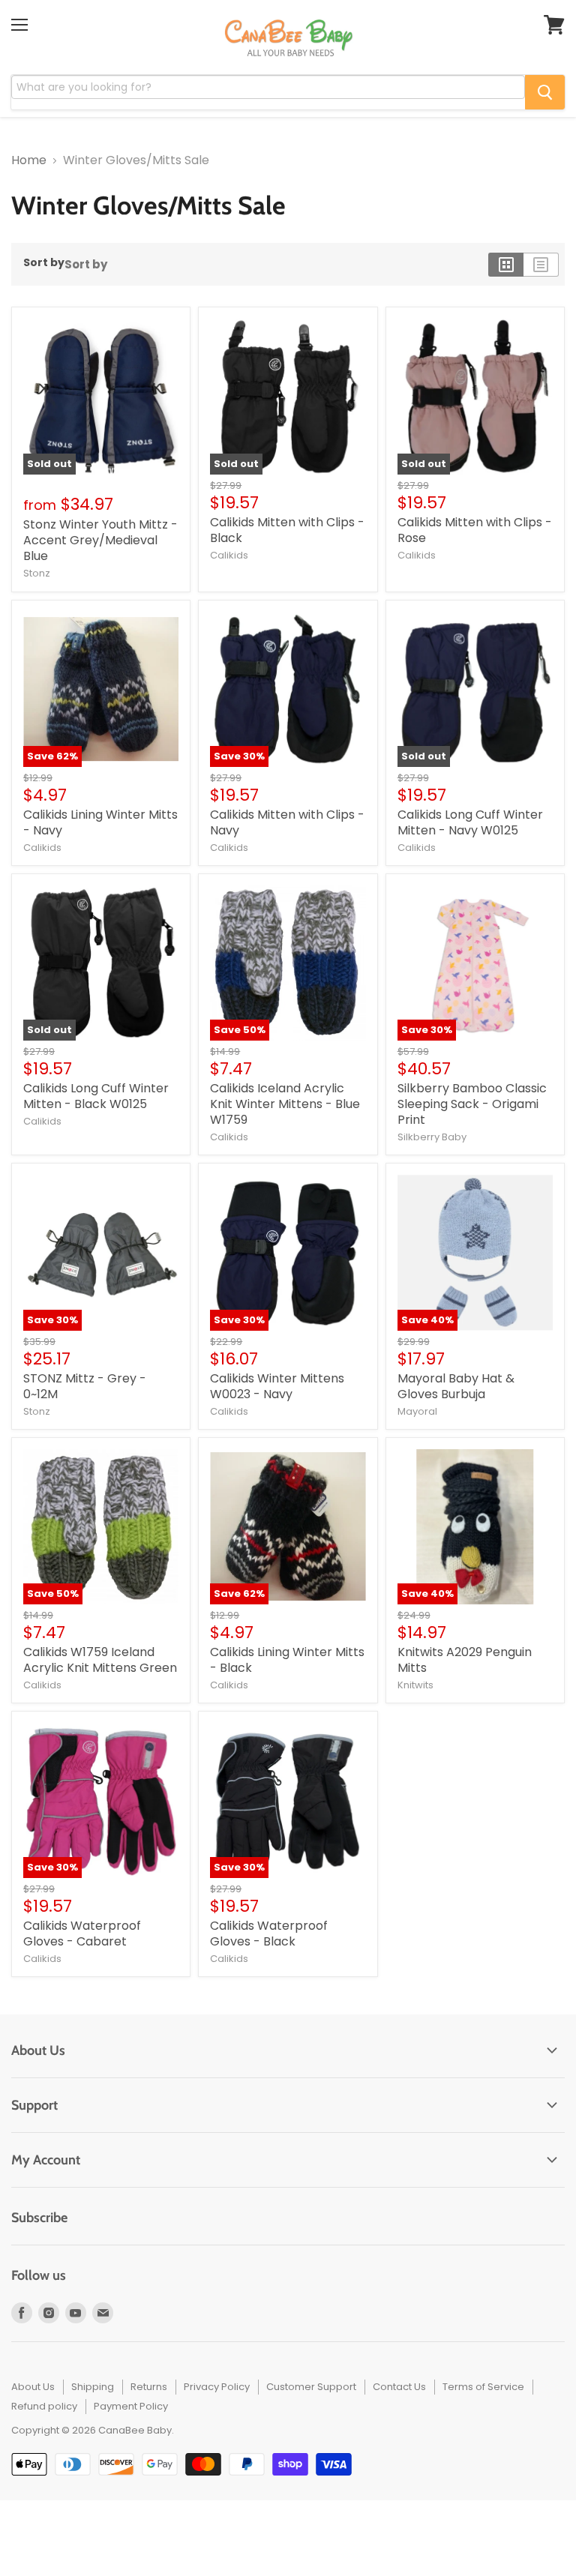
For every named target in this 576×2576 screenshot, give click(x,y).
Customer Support (311, 2387)
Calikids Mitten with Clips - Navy (287, 822)
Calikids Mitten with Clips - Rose (475, 530)
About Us (33, 2387)
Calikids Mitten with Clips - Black (287, 530)
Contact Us (399, 2387)
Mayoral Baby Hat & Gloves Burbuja (456, 1386)
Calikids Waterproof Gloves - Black (269, 1933)
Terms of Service (483, 2387)
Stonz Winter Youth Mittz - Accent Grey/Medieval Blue (100, 540)
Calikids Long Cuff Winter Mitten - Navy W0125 (470, 822)
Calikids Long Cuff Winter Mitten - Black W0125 (96, 1096)
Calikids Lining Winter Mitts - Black (287, 1660)
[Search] (545, 92)
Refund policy (44, 2406)
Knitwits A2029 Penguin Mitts (465, 1660)
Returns (149, 2387)
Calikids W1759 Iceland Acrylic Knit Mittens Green (100, 1660)
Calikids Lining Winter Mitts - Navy (100, 822)
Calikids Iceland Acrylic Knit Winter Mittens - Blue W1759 (285, 1104)
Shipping (93, 2387)
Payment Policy (131, 2406)
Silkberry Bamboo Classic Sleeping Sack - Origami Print (472, 1104)
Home (29, 160)
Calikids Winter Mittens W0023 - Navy (277, 1386)
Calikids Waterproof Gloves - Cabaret (82, 1933)
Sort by (44, 262)
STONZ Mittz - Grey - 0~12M (85, 1386)
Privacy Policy (217, 2387)
